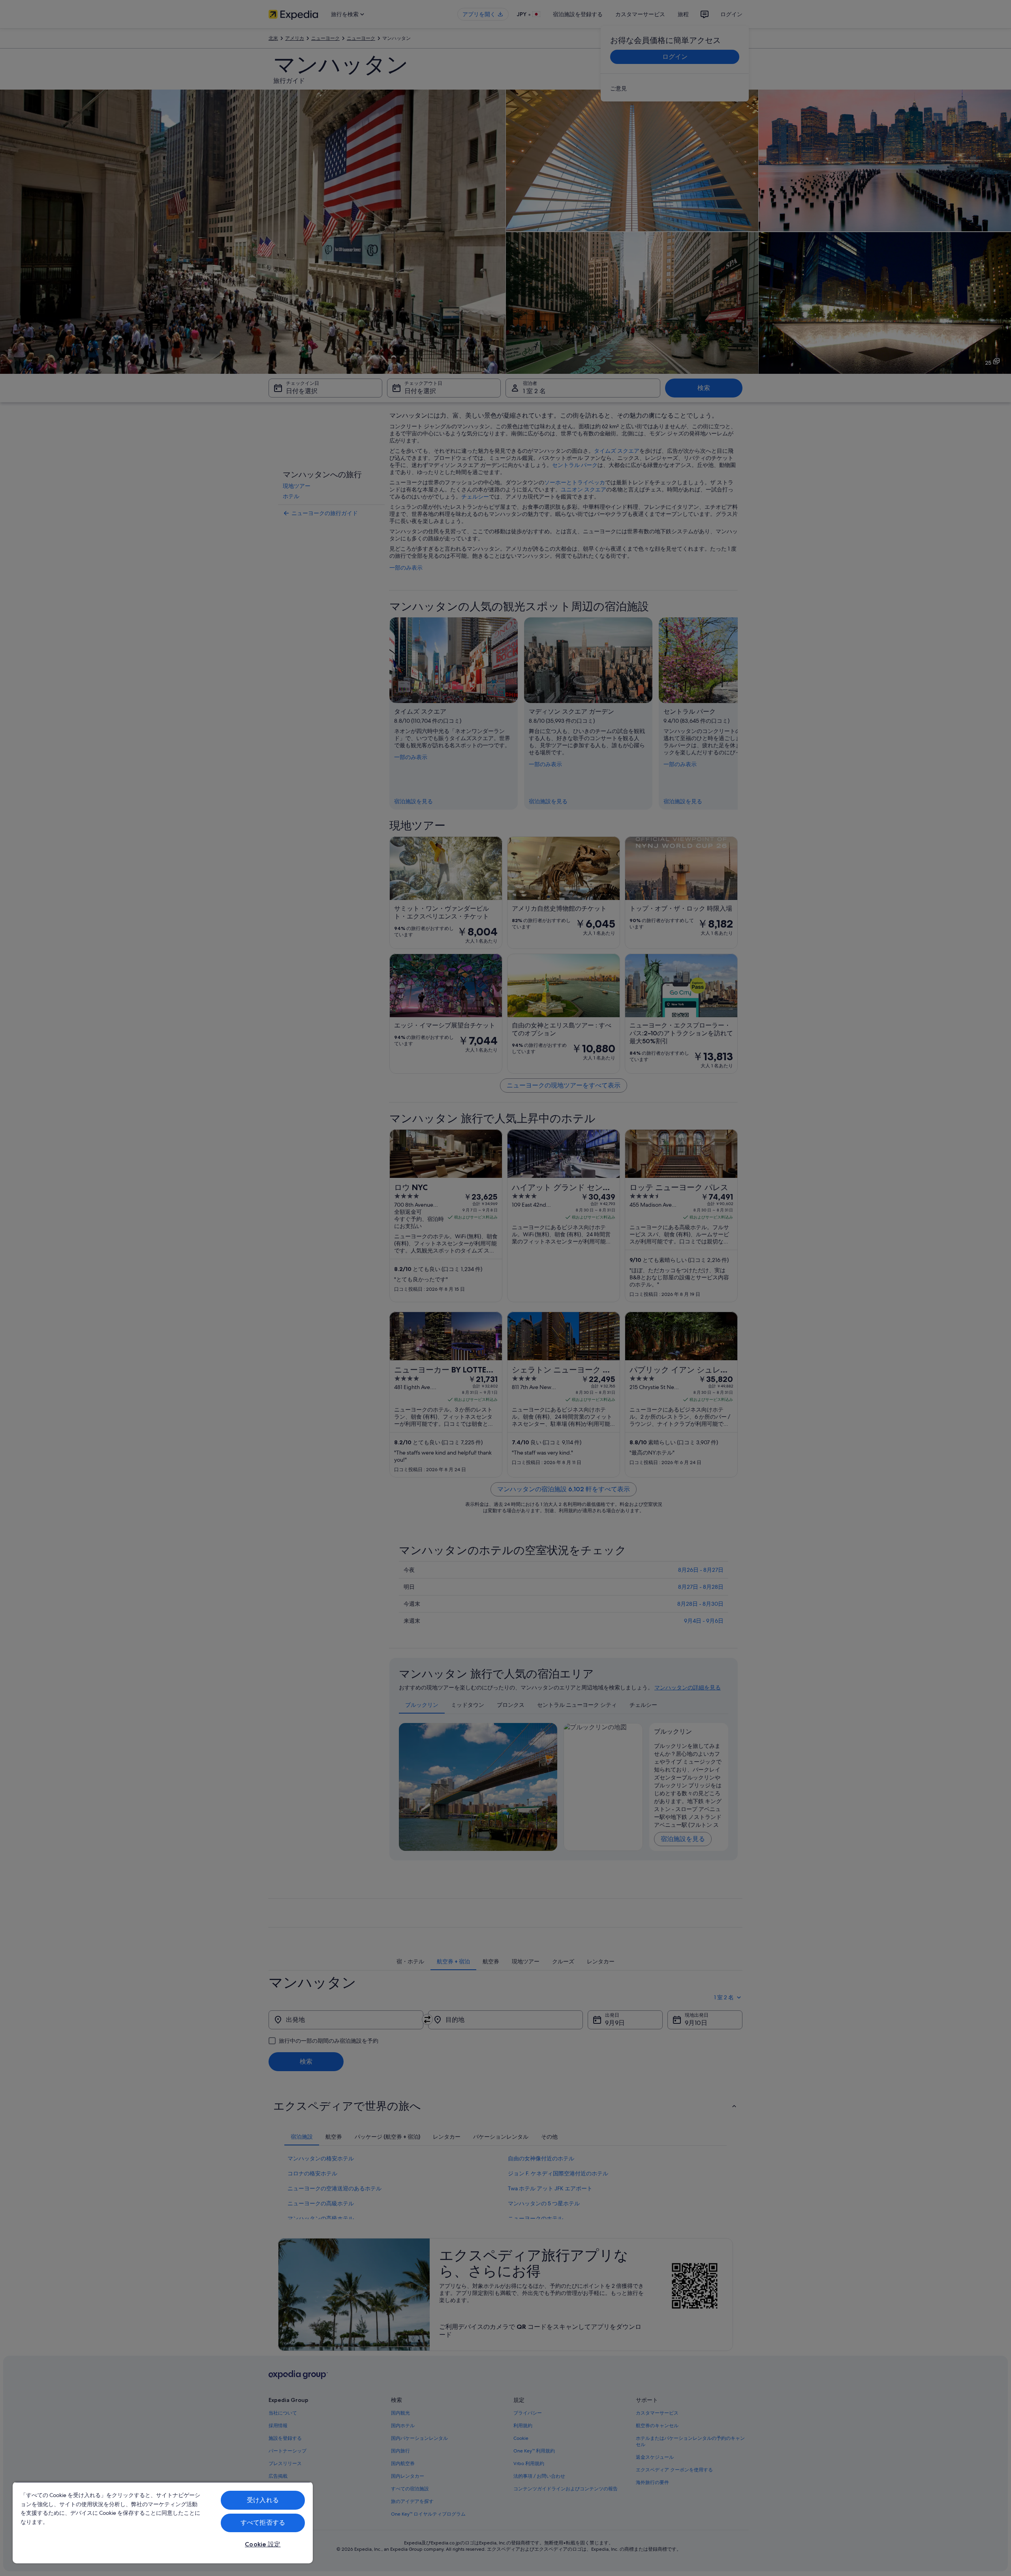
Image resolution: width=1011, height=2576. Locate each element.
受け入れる (263, 2500)
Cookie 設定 (263, 2544)
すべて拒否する (263, 2523)
